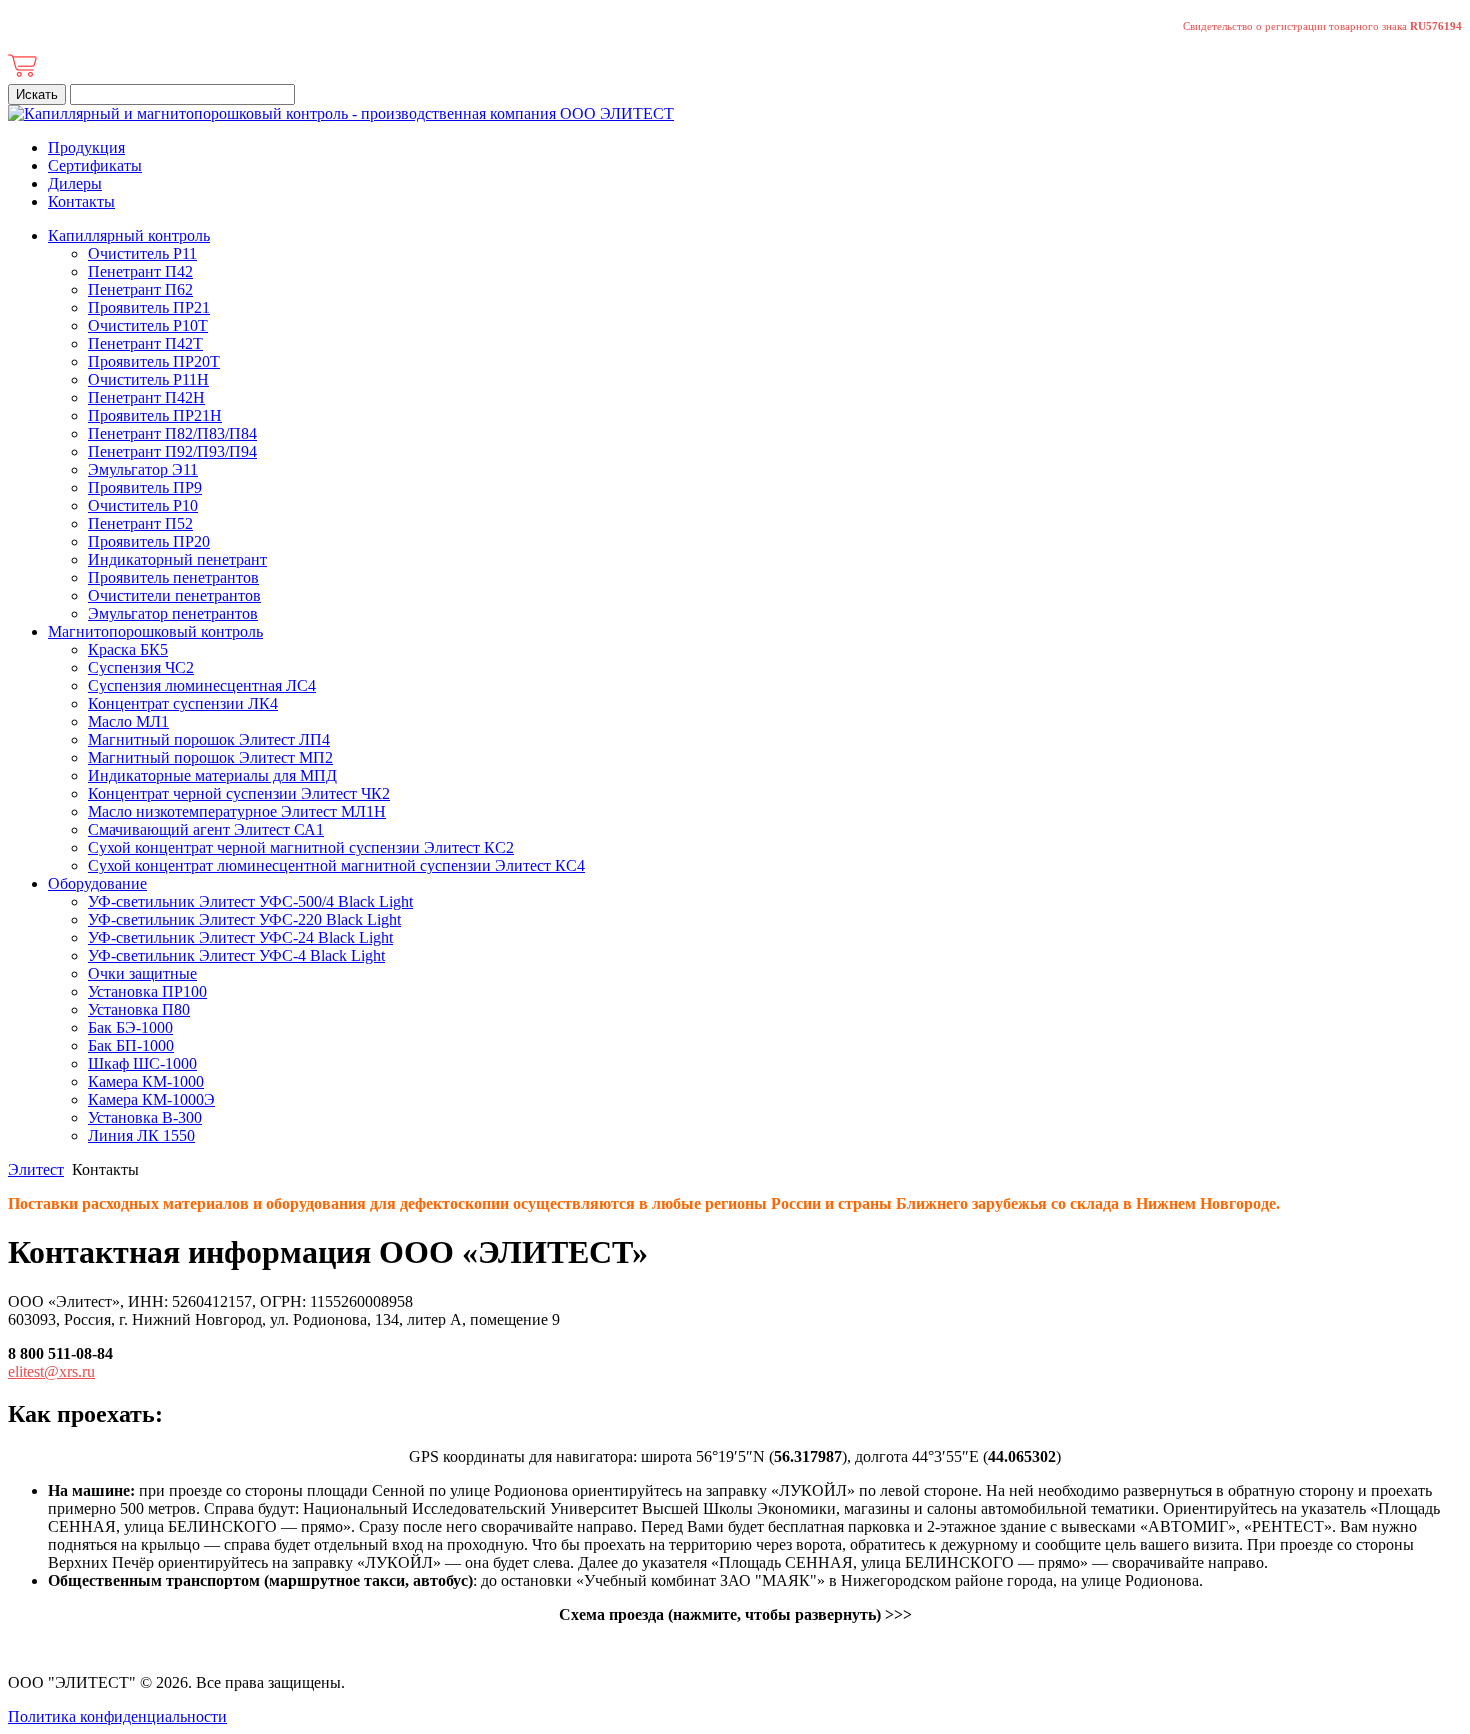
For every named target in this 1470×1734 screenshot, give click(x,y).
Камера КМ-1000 (146, 1081)
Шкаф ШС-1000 (142, 1063)
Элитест (36, 1169)
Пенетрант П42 (140, 271)
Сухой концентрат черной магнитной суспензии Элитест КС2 (301, 847)
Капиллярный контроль (129, 235)
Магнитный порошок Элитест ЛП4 (209, 739)
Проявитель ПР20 (149, 541)
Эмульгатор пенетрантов (173, 613)
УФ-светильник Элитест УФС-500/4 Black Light (250, 901)
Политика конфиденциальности (117, 1716)
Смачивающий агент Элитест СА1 (206, 829)
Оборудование (97, 883)
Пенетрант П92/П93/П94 (172, 451)
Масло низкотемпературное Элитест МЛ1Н (237, 811)
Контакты (81, 201)
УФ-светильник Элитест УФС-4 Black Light (236, 955)
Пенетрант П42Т (145, 343)
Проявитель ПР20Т (154, 361)
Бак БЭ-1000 (130, 1027)
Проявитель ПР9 (145, 487)
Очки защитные (142, 973)
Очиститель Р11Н (148, 379)
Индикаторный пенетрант (177, 559)
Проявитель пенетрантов (173, 577)
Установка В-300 (145, 1117)
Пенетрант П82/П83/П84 (172, 433)
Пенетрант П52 (140, 523)
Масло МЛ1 (128, 721)
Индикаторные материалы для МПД (212, 775)
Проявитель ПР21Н (155, 415)
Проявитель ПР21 (149, 307)
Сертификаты (95, 165)
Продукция (86, 147)
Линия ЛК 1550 (141, 1135)
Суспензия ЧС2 (141, 667)
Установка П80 (139, 1009)
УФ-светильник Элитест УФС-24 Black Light (240, 937)
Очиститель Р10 (143, 505)
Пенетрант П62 (140, 289)
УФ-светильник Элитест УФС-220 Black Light (244, 919)
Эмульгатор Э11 (143, 469)
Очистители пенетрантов (174, 595)
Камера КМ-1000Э (151, 1099)
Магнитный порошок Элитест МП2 (210, 757)
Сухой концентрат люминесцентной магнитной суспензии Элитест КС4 (336, 865)
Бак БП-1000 (131, 1045)
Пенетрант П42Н (146, 397)
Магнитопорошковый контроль (155, 631)
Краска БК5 (128, 649)
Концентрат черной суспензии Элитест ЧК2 (239, 793)
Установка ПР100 (147, 991)
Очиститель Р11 (142, 253)
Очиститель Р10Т (148, 325)
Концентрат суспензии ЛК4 (183, 703)
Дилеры (75, 183)
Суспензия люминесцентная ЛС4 (202, 685)
